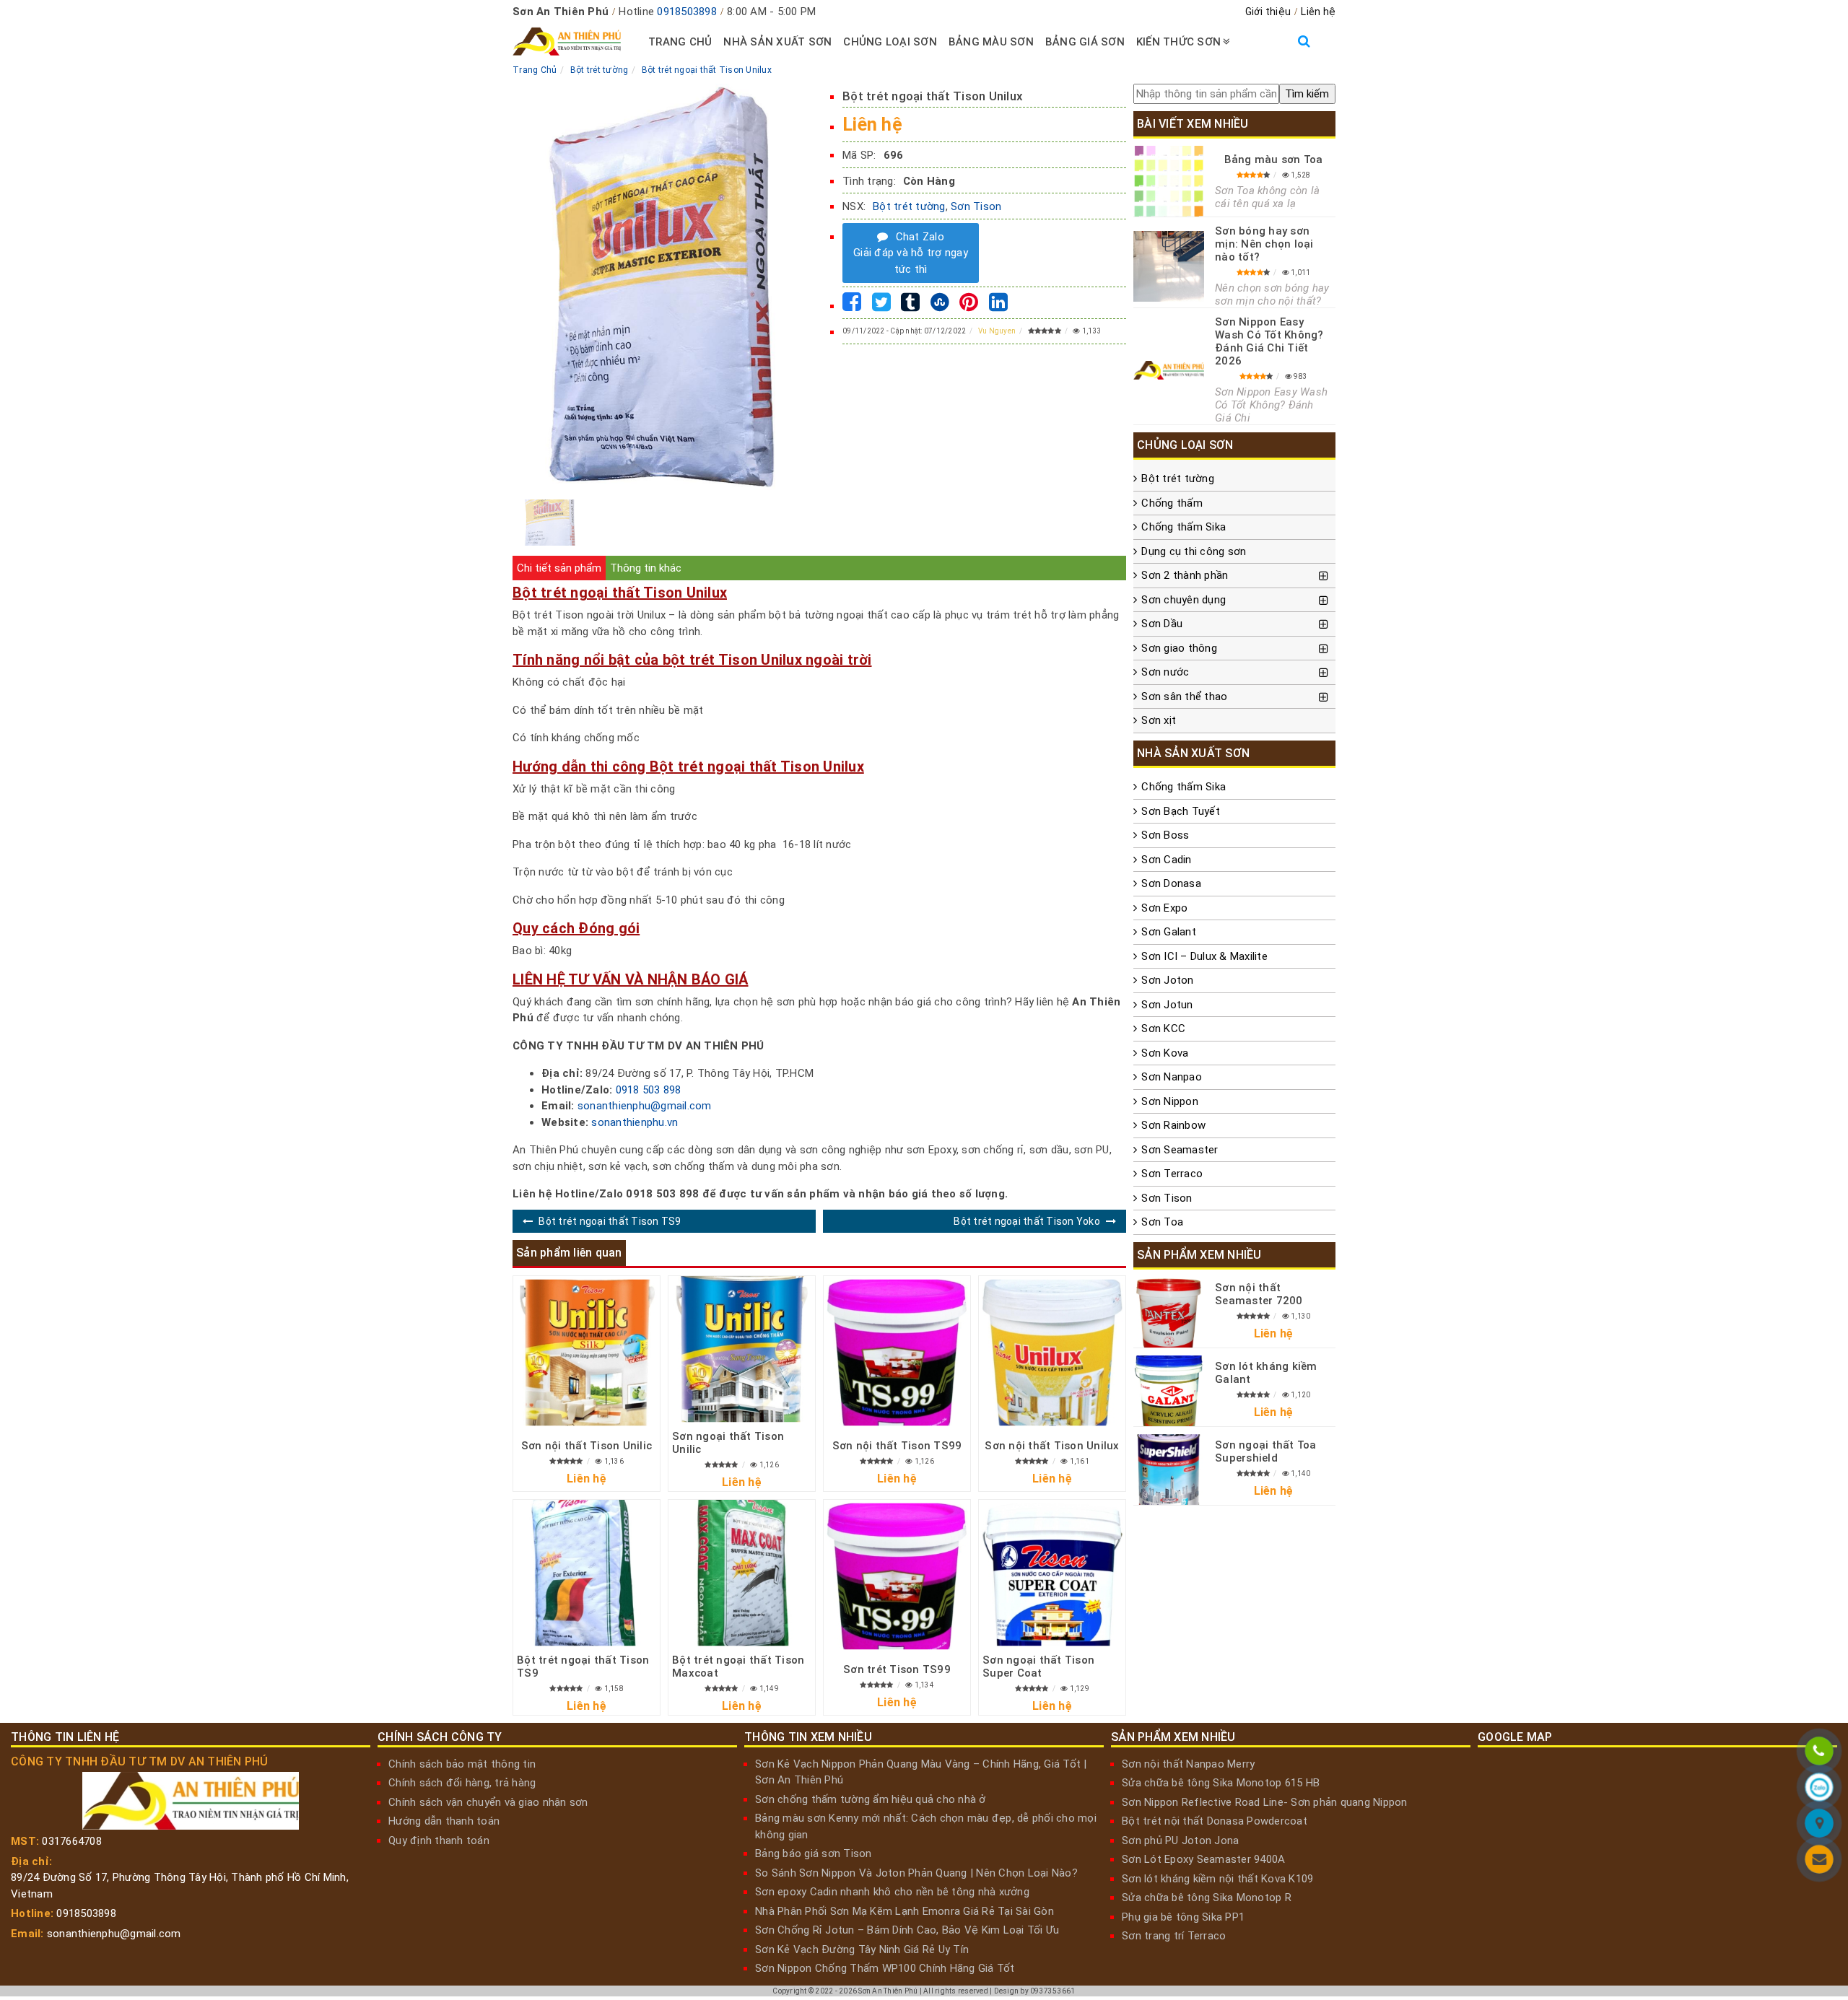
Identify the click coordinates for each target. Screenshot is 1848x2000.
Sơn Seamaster (1180, 1150)
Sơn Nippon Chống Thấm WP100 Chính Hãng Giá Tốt (885, 1968)
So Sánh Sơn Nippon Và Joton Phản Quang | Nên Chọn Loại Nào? (916, 1873)
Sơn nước (1165, 672)
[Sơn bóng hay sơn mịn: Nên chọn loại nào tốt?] (1169, 266)
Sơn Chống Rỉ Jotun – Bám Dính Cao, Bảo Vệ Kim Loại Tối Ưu (907, 1930)
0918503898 (687, 12)
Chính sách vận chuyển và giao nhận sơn (488, 1802)
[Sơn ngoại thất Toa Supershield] (1169, 1470)
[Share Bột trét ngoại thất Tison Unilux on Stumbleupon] (940, 306)
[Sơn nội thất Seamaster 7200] (1169, 1312)
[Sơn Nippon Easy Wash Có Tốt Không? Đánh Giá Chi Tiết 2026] (1169, 370)
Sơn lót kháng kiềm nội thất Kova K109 (1217, 1879)
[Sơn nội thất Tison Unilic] (587, 1352)
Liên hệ (1318, 12)
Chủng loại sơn (890, 42)
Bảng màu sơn (991, 42)
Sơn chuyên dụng (1184, 600)
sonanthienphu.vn (635, 1122)
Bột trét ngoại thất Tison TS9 (610, 1221)
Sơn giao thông (1179, 648)
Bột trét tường (909, 206)
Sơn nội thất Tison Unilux (1052, 1446)
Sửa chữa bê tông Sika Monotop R (1207, 1898)
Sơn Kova (1165, 1053)
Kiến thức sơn (1178, 42)
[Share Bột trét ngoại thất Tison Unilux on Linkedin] (998, 306)
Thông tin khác (646, 568)
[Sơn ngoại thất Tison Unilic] (742, 1349)
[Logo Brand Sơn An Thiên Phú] (567, 42)
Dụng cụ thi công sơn (1194, 551)
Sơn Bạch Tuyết (1181, 811)
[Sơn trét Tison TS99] (897, 1576)
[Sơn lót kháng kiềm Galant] (1169, 1391)
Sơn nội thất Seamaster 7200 (1259, 1294)
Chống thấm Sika (1184, 527)
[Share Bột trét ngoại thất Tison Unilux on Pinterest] (969, 306)
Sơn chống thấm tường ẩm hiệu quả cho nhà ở (871, 1799)
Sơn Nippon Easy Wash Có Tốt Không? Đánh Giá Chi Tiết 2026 (1269, 341)
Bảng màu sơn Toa (1274, 160)
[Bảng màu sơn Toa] (1169, 181)
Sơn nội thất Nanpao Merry (1188, 1764)
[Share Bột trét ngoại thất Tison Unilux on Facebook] (852, 306)
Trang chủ (680, 42)
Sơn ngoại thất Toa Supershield (1266, 1451)
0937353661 (1053, 1991)
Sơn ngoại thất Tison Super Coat (1038, 1667)
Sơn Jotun (1167, 1005)
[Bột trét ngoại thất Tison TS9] (587, 1573)
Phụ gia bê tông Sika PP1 (1183, 1917)
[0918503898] (1819, 1753)
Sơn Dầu (1162, 624)
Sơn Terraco (1172, 1174)
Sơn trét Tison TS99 (897, 1669)
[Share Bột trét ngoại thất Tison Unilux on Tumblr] (910, 306)
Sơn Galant (1169, 932)
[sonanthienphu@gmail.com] (1819, 1861)
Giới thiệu (1268, 12)
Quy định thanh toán (439, 1840)
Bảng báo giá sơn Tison (814, 1853)
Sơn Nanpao (1172, 1077)
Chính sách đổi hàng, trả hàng (462, 1783)
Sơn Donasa (1171, 883)
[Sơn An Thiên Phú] (1819, 1825)
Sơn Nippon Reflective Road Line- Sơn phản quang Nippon (1265, 1802)
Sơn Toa (1162, 1222)
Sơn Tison (976, 206)
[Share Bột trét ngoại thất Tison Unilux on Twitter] (881, 306)
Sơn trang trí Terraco (1174, 1936)
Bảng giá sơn (1085, 42)
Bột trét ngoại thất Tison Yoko (1027, 1221)
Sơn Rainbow (1173, 1125)
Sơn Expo (1164, 908)
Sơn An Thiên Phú (888, 1991)
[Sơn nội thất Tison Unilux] (1052, 1352)
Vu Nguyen (997, 331)
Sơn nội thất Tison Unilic (587, 1446)
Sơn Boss (1165, 835)
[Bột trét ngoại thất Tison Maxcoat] (742, 1573)
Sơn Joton (1167, 980)
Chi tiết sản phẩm (559, 568)
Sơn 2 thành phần (1185, 575)
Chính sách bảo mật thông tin (462, 1764)
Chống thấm (1172, 503)
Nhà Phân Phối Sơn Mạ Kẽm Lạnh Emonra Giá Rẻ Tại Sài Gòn (905, 1911)
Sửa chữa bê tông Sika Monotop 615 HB (1221, 1783)
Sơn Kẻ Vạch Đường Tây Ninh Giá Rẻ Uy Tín (862, 1949)
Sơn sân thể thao (1184, 696)
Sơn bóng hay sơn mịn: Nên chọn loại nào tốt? (1264, 244)
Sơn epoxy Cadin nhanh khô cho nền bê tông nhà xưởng (892, 1892)
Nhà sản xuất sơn (777, 42)
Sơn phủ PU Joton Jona (1180, 1840)
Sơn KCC (1163, 1029)
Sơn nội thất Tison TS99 (897, 1446)
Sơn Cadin (1166, 860)
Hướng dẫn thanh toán (444, 1821)
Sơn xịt (1159, 720)
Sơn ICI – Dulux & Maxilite (1204, 956)
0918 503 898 (649, 1090)
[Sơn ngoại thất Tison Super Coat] (1052, 1573)
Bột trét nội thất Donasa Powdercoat (1215, 1821)
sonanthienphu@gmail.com (645, 1106)
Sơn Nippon (1170, 1101)
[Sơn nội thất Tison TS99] (897, 1352)
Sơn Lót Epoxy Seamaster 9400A (1203, 1859)
